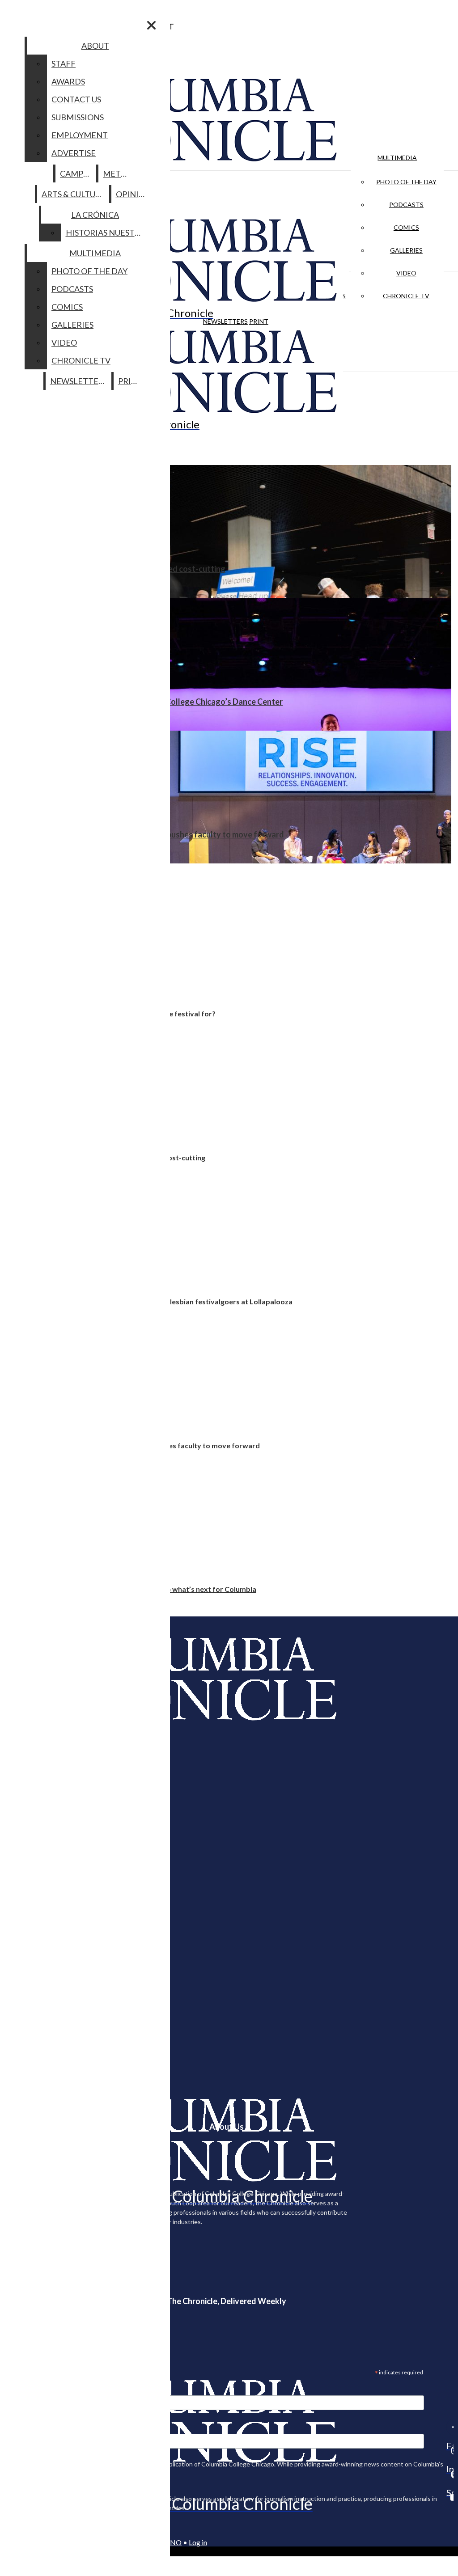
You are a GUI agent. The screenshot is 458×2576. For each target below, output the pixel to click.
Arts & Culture (74, 194)
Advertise (74, 153)
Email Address (36, 2390)
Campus (76, 173)
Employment (80, 135)
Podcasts (406, 205)
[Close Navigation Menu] (151, 25)
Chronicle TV (406, 296)
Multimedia (397, 158)
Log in (198, 2542)
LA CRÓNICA (95, 215)
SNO (174, 2542)
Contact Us (76, 99)
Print (259, 321)
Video (406, 273)
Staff (64, 63)
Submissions (78, 117)
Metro (118, 173)
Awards (68, 81)
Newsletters (225, 321)
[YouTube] (450, 2497)
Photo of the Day (406, 182)
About (95, 46)
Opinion (134, 194)
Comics (406, 227)
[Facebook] (450, 2427)
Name (24, 2428)
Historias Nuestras (108, 233)
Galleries (406, 250)
